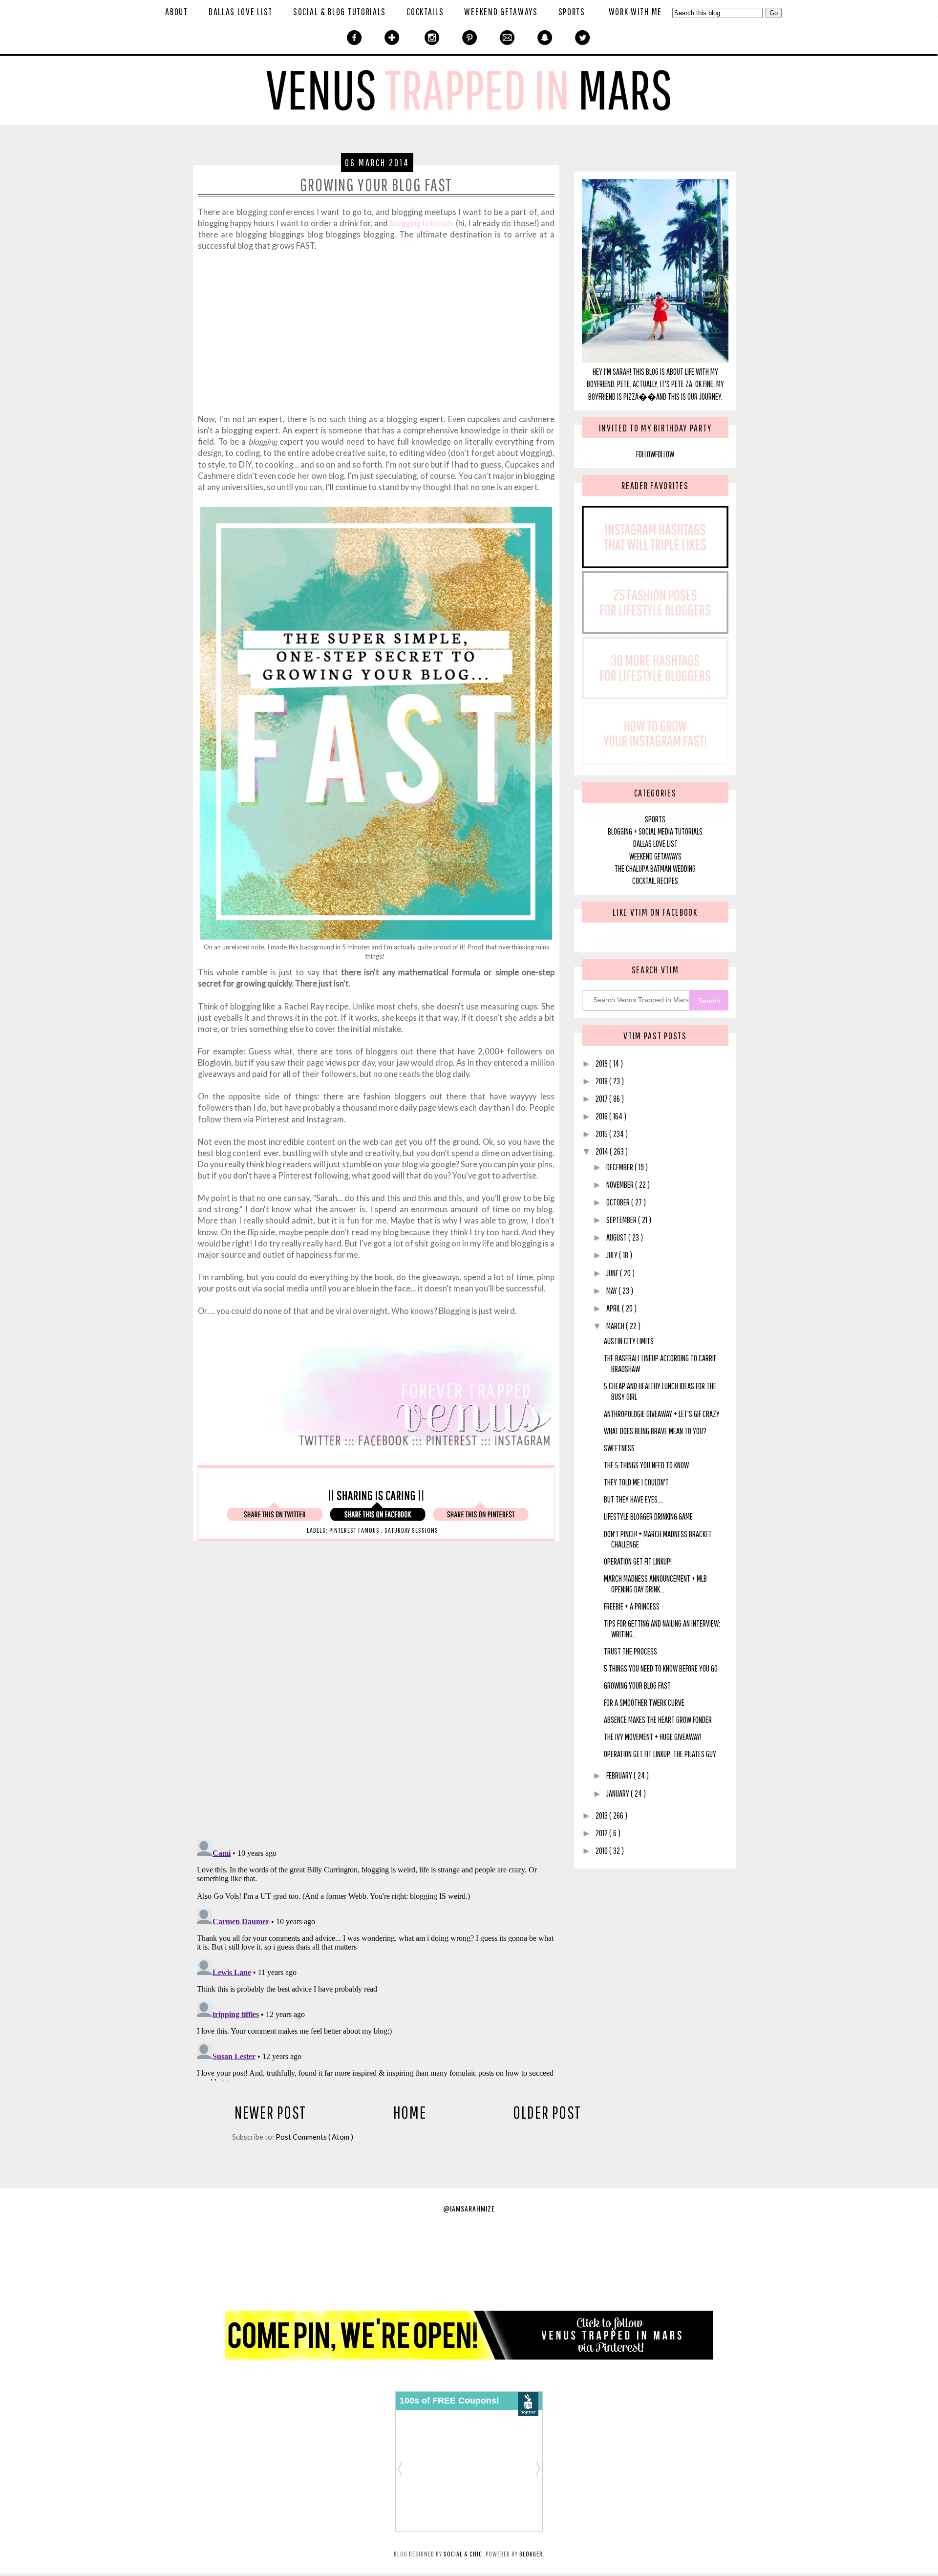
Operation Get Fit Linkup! (638, 1561)
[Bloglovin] (392, 38)
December (620, 1167)
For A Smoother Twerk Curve (644, 1703)
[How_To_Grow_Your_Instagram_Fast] (655, 762)
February (620, 1775)
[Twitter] (583, 38)
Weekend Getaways (501, 11)
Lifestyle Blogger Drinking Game (648, 1516)
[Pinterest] (470, 38)
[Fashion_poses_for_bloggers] (655, 631)
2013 (602, 1815)
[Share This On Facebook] (378, 1518)
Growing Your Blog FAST (637, 1685)
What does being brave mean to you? (655, 1431)
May (612, 1291)
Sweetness (619, 1448)
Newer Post (270, 2112)
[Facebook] (354, 38)
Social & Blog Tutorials (340, 11)
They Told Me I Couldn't (636, 1482)
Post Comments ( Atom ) (314, 2137)
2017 (602, 1099)
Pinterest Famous (355, 1530)
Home (410, 2112)
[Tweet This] (275, 1518)
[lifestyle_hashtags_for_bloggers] (655, 696)
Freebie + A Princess (632, 1606)
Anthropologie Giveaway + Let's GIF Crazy (662, 1414)
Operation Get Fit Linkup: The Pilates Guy (660, 1754)
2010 (602, 1851)
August (617, 1237)
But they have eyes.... (634, 1499)
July (613, 1255)
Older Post (547, 2112)
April (614, 1308)
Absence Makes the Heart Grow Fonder (658, 1720)
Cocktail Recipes (655, 881)
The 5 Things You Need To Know (646, 1465)
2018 (602, 1081)
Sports (572, 11)
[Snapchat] (545, 38)
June (613, 1273)
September (622, 1220)
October (619, 1202)
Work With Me (635, 11)
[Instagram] (432, 38)
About (177, 11)
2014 (603, 1151)
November (621, 1185)
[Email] (507, 38)
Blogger (531, 2554)
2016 (602, 1116)
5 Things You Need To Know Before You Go (661, 1668)
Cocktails (425, 11)
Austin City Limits (629, 1341)
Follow (646, 454)
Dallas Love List (241, 11)
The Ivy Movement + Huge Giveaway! (653, 1737)
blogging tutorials (422, 223)
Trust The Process (630, 1651)
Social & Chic (463, 2554)
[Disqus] (408, 1696)
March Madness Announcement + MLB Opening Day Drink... (655, 1584)
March (616, 1326)
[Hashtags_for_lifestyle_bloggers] (655, 565)
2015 (602, 1134)
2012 (602, 1833)
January (618, 1793)
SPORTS (655, 819)
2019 (602, 1063)
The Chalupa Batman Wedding (655, 869)
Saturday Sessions (411, 1530)
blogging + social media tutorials (655, 831)
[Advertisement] (376, 343)
